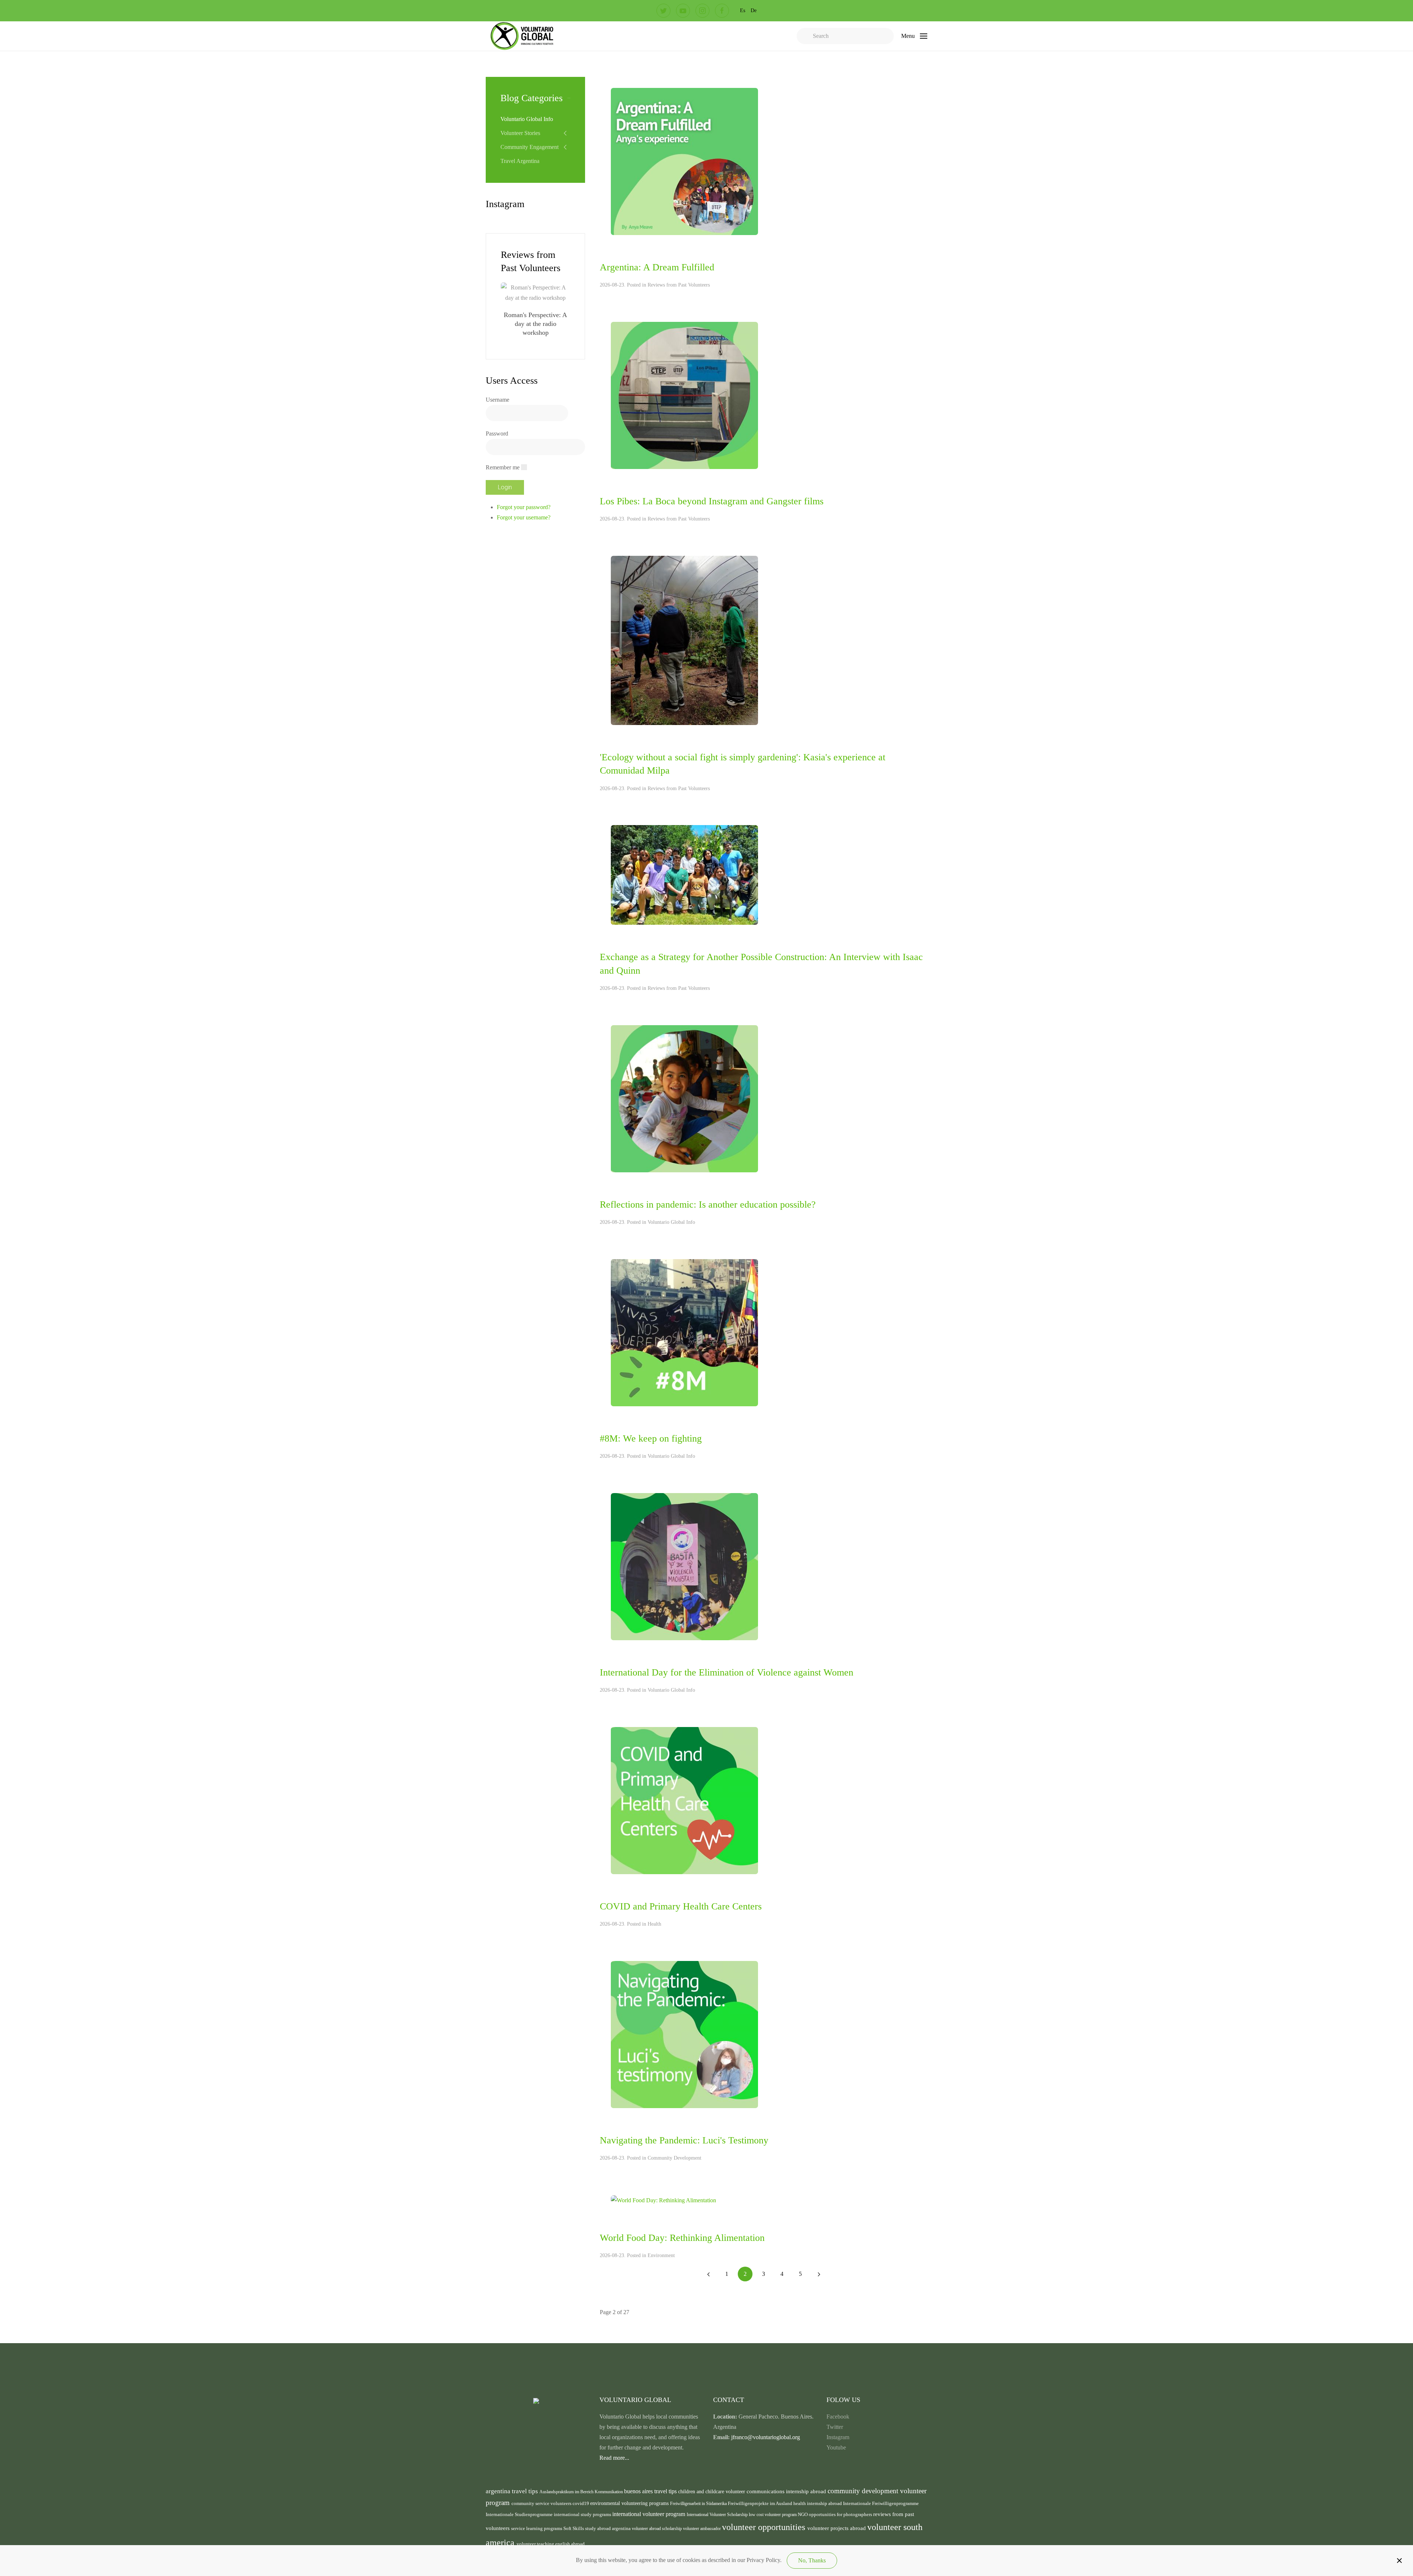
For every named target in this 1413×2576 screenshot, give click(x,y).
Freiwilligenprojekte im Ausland (761, 2504)
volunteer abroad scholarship (657, 2529)
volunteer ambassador (702, 2529)
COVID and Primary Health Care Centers (681, 1906)
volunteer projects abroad (837, 2528)
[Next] (819, 2274)
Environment (661, 2255)
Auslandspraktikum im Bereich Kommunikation (582, 2492)
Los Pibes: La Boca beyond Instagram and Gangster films (712, 501)
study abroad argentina (608, 2528)
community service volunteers (542, 2503)
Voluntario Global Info (671, 1222)
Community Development (674, 2158)
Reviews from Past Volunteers (679, 285)
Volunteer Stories (520, 133)
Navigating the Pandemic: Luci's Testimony (684, 2140)
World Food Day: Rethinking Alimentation (682, 2238)
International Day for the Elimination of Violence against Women (727, 1672)
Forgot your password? (524, 507)
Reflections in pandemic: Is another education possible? (708, 1204)
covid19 (581, 2504)
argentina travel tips (513, 2491)
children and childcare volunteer (712, 2492)
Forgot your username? (524, 517)
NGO (803, 2514)
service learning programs (537, 2528)
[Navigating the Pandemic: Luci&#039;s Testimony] (684, 2034)
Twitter (835, 2427)
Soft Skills (574, 2529)
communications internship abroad (787, 2491)
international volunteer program (649, 2514)
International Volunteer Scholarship (718, 2515)
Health (654, 1924)
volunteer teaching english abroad (551, 2544)
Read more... (614, 2458)
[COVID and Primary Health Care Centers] (684, 1800)
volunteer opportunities (765, 2527)
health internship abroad (818, 2503)
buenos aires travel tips (651, 2491)
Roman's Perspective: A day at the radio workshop (535, 324)
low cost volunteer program (773, 2515)
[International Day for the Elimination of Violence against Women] (684, 1566)
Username (497, 400)
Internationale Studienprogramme (520, 2515)
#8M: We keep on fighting (651, 1438)
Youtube (836, 2447)
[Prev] (708, 2274)
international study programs (583, 2514)
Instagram (838, 2437)
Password (497, 434)
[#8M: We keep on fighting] (684, 1332)
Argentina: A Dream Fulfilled (657, 267)
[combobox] (845, 36)
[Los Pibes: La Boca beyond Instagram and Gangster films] (684, 395)
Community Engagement (530, 147)
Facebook (838, 2417)
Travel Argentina (520, 161)
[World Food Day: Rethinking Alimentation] (663, 2200)
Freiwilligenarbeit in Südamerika (699, 2504)
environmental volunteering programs (630, 2503)
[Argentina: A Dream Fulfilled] (684, 161)
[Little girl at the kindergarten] (684, 1098)
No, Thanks (812, 2560)
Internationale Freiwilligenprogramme (881, 2504)
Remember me (503, 467)
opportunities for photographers (841, 2515)
